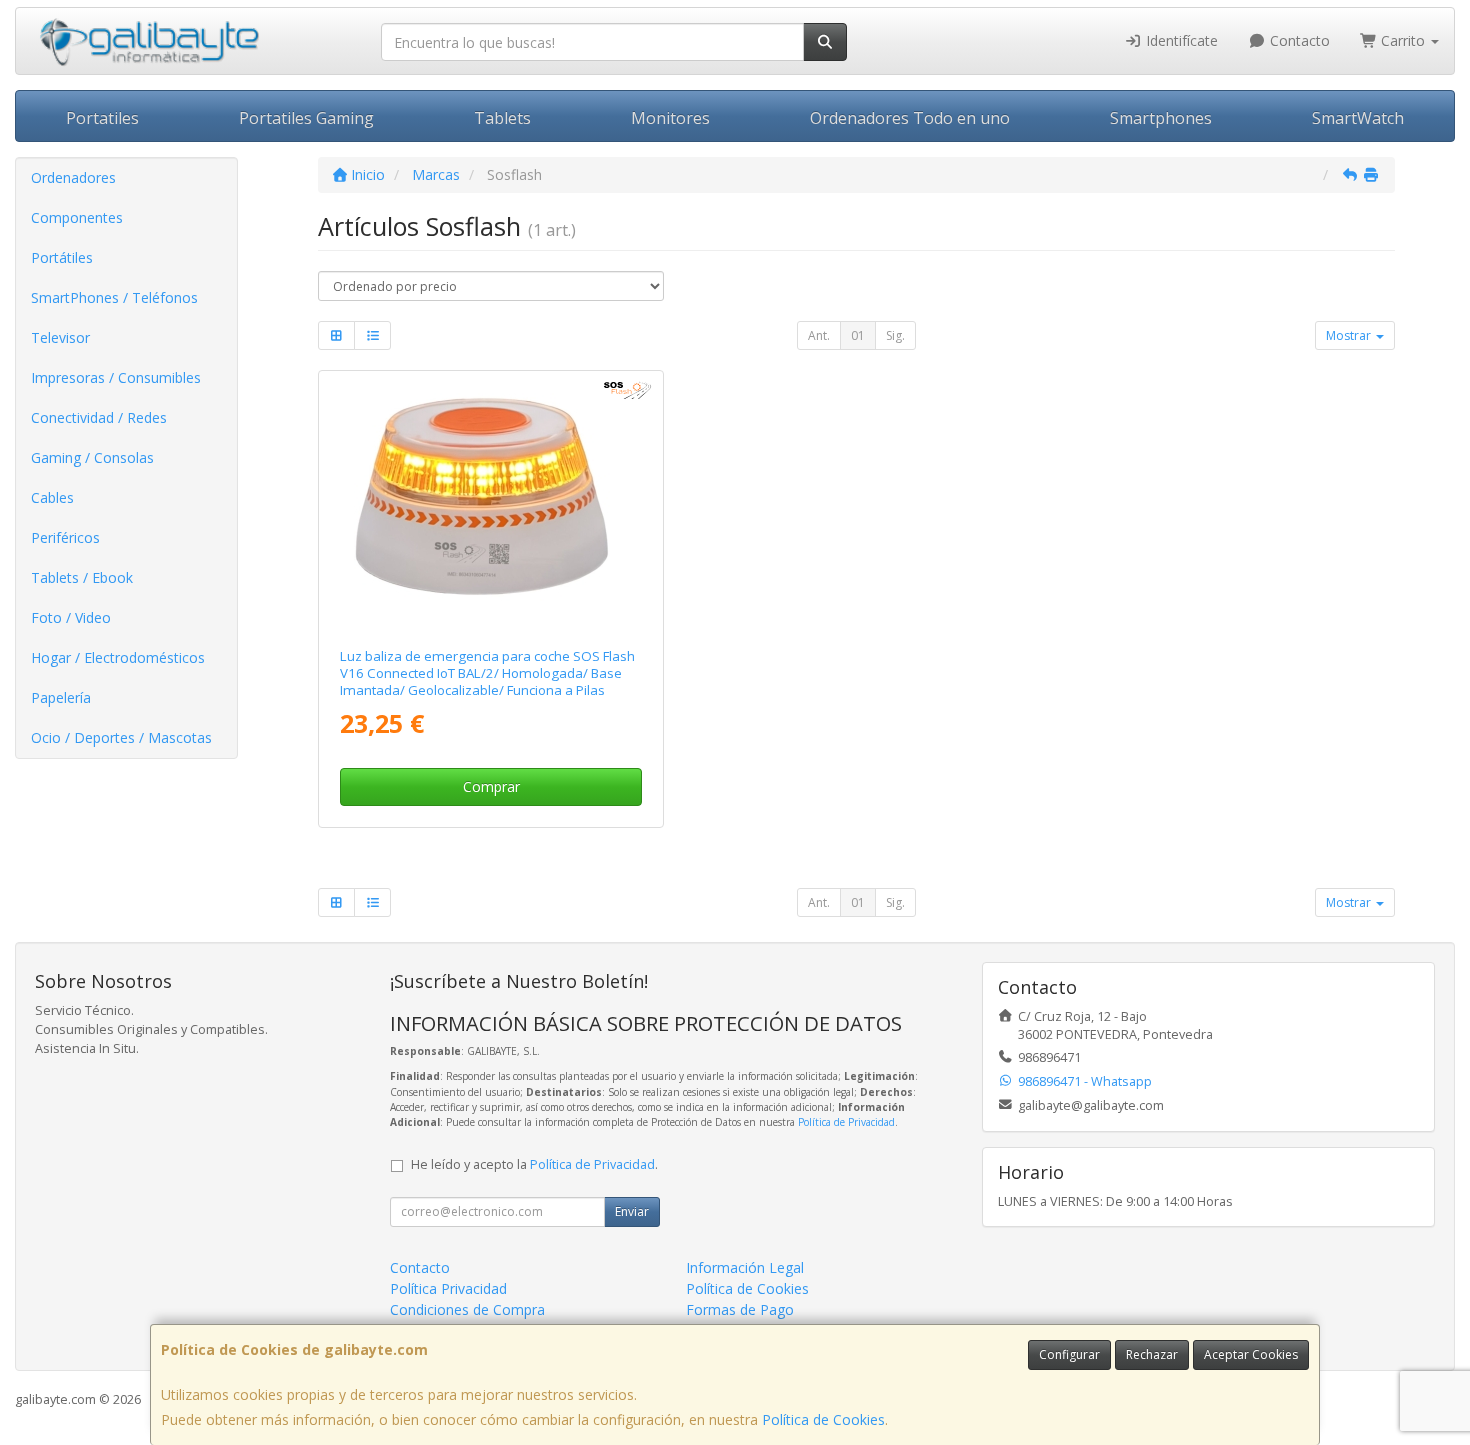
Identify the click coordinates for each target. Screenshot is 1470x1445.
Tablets (502, 118)
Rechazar (1152, 1354)
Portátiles (62, 257)
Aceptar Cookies (1251, 1354)
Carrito (1403, 40)
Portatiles (102, 118)
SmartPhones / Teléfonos (114, 297)
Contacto (1298, 40)
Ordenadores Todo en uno (910, 118)
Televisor (60, 337)
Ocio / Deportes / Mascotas (121, 737)
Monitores (670, 118)
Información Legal (745, 1267)
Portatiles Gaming (306, 118)
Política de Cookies (823, 1419)
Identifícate (1180, 40)
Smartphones (1161, 118)
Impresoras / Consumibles (116, 377)
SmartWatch (1358, 118)
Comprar (491, 786)
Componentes (77, 217)
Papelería (61, 697)
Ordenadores (73, 177)
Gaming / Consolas (92, 457)
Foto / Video (71, 617)
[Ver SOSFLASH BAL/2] (490, 505)
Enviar (632, 1211)
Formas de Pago (740, 1309)
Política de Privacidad (846, 1122)
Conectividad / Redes (99, 417)
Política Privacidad (448, 1288)
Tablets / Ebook (82, 577)
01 (858, 335)
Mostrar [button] (1350, 335)
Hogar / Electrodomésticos (118, 657)
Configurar (1069, 1354)
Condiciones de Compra (467, 1309)
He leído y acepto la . (534, 1164)
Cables (52, 497)
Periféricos (65, 537)
